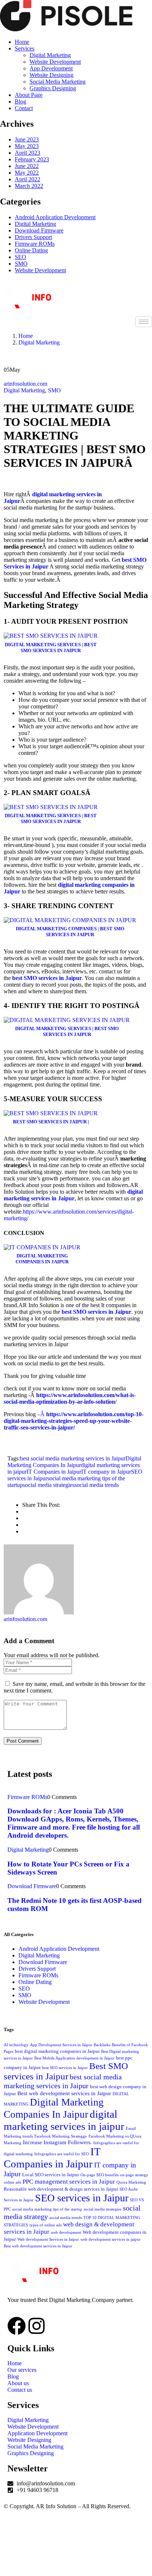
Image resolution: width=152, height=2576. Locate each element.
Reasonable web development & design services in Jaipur (61, 2189)
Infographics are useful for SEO (62, 2154)
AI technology (16, 2045)
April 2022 (27, 179)
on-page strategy (134, 2175)
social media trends (97, 1485)
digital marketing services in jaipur (64, 2120)
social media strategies (49, 1485)
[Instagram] (37, 2326)
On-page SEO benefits (99, 2175)
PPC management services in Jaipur (69, 2182)
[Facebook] (17, 2326)
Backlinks (102, 2045)
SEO (20, 257)
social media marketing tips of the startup (47, 2209)
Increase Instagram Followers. (57, 2142)
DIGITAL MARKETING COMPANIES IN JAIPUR (42, 1259)
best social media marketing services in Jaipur (73, 1458)
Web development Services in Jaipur (48, 2239)
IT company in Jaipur (106, 1472)
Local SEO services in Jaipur (51, 2175)
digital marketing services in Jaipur (73, 1195)
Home (26, 336)
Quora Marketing (131, 2182)
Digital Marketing (35, 224)
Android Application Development (55, 217)
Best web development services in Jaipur (64, 2093)
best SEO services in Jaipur (65, 2068)
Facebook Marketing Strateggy (61, 2136)
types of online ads (46, 2225)
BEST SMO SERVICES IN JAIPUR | (51, 1122)
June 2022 (27, 166)
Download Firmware (39, 230)
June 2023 (27, 139)
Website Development (40, 270)
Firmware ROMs (35, 244)
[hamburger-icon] (144, 322)
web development (66, 2232)
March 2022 (29, 186)
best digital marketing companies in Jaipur (57, 2051)
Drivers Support (33, 237)
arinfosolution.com (25, 384)
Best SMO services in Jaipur (66, 2071)
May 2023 (27, 146)
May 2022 (27, 173)
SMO (21, 264)
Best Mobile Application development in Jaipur (74, 2058)
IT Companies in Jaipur (54, 1472)
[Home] (49, 306)
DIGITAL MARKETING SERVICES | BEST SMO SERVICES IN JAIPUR (51, 647)
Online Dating (31, 250)
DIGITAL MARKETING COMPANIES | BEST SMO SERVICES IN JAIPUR (70, 932)
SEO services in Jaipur (82, 2198)
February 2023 (32, 159)
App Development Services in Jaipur (61, 2045)
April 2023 (27, 153)
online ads (12, 2182)
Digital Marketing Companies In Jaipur (74, 1462)
